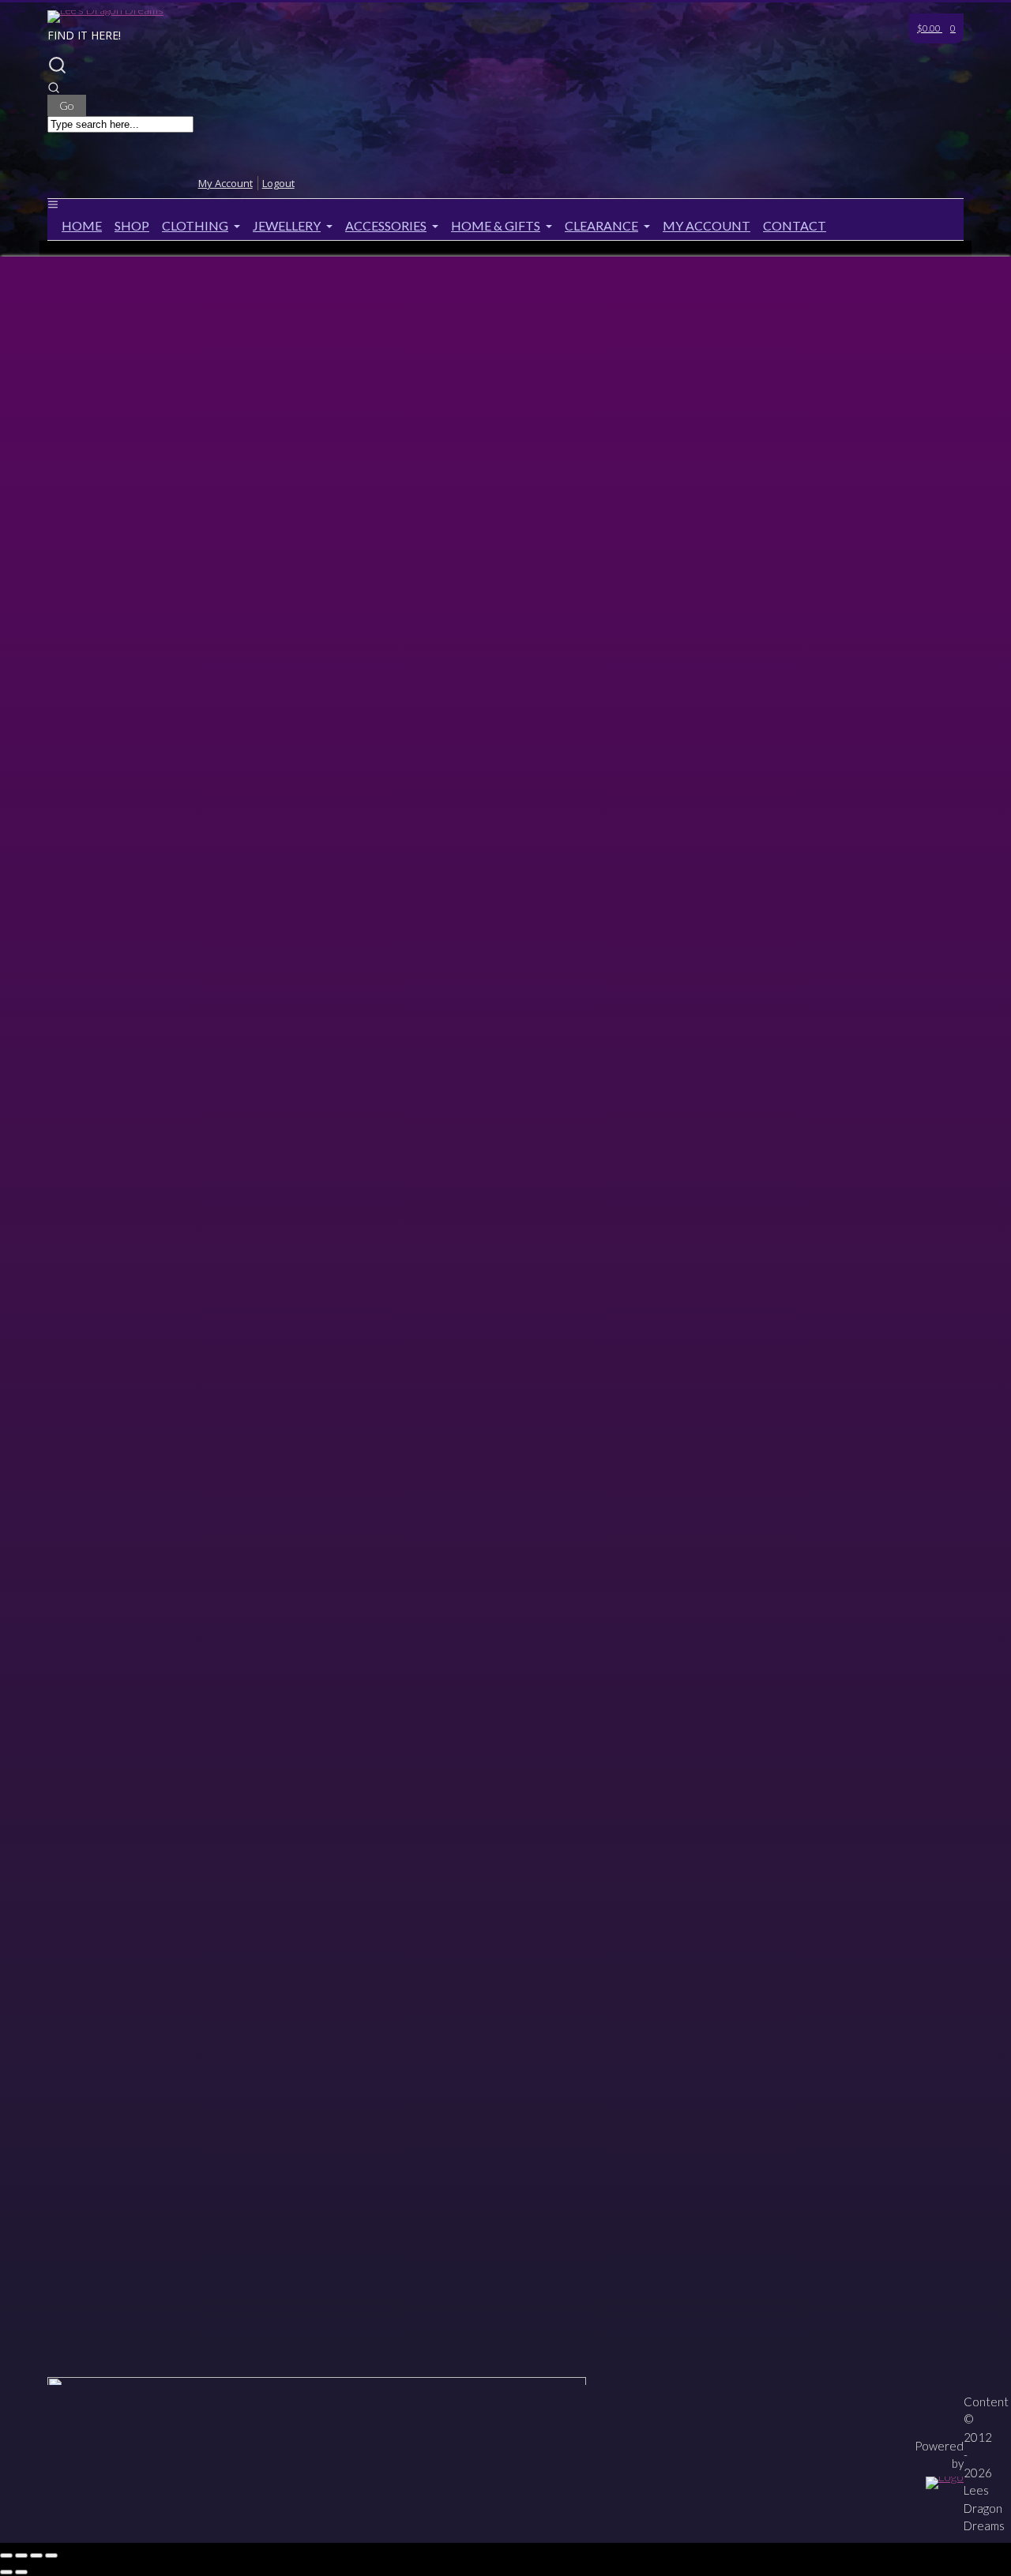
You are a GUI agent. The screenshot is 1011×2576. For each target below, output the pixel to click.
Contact (795, 225)
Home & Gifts (496, 225)
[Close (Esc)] (51, 2555)
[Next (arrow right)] (21, 2572)
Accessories (386, 225)
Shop (132, 225)
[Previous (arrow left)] (6, 2572)
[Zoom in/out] (6, 2555)
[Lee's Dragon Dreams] (105, 10)
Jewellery (287, 225)
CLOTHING (195, 225)
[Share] (36, 2555)
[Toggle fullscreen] (21, 2555)
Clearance (601, 225)
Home (82, 225)
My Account (707, 225)
